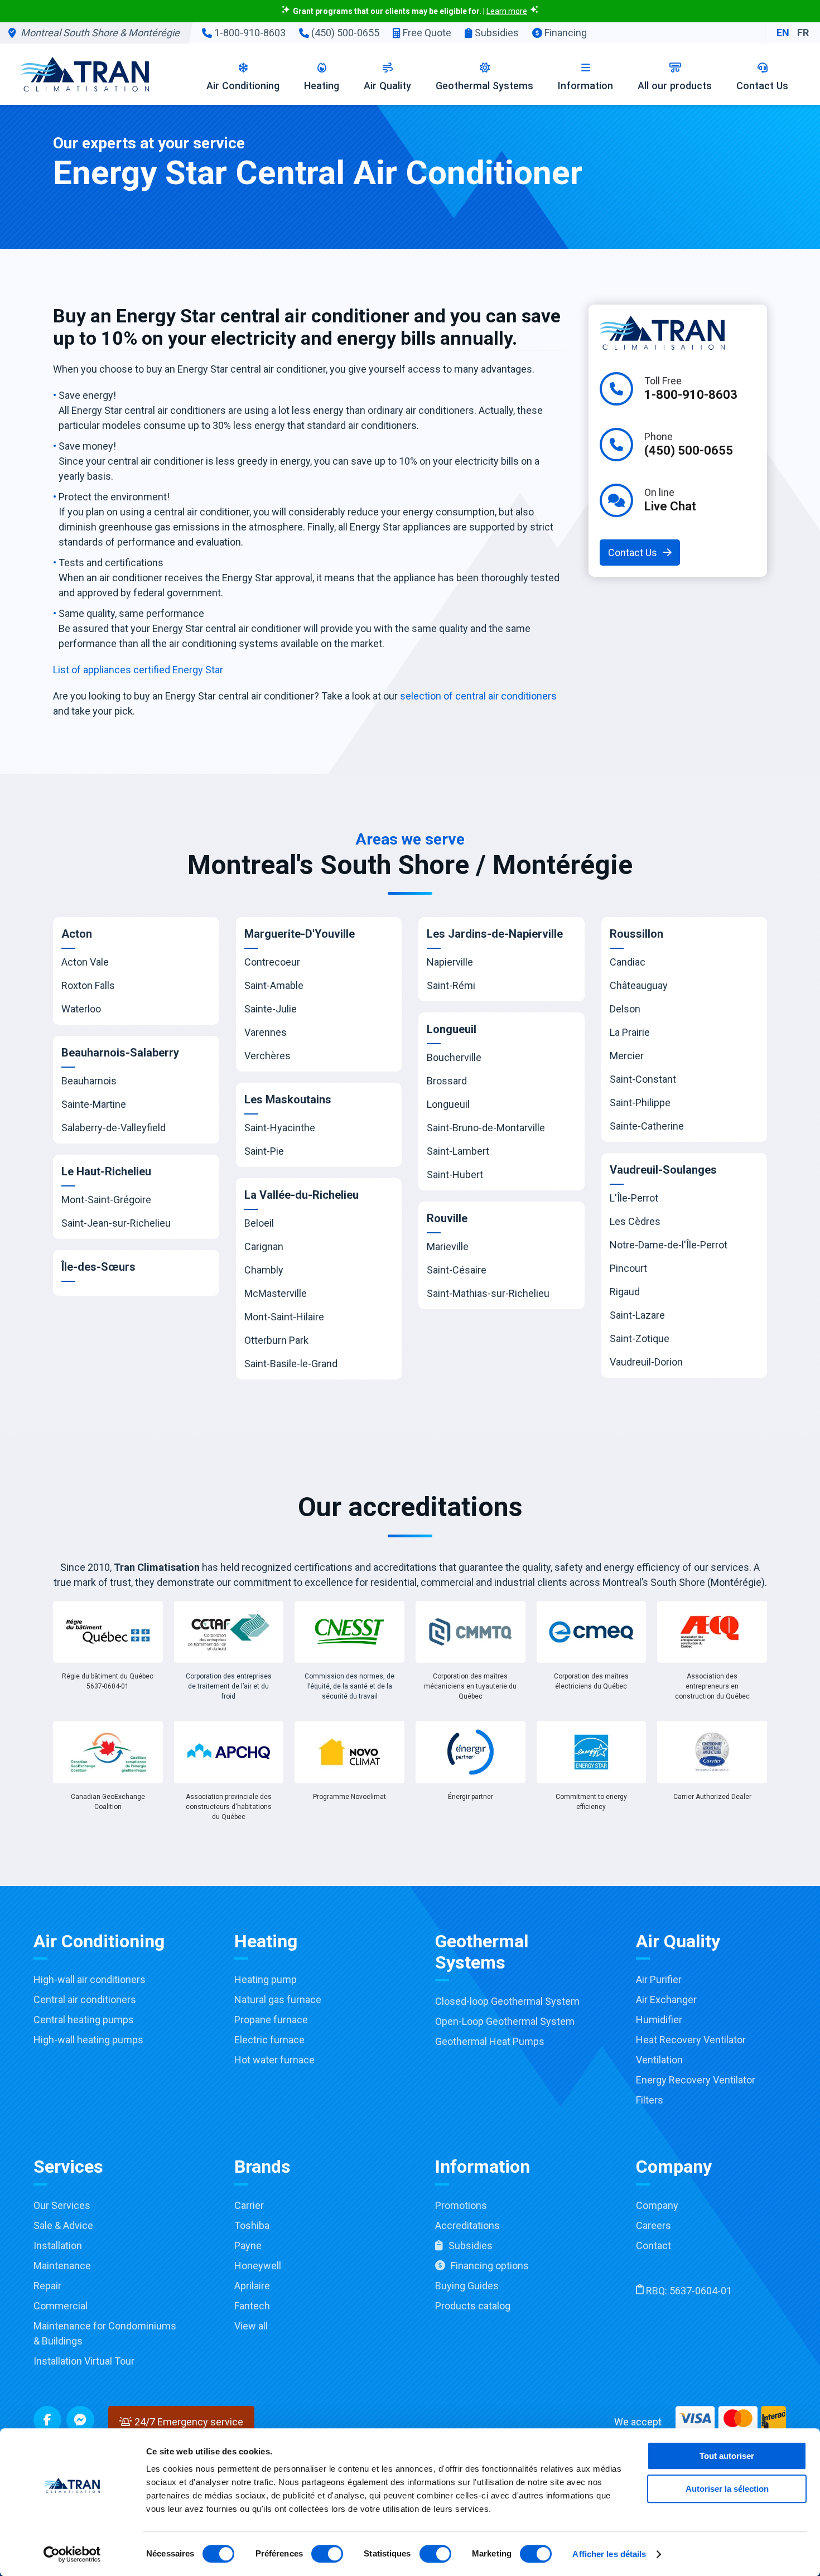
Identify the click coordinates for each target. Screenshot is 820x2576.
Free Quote (426, 33)
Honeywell (258, 2266)
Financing (565, 33)
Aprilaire (252, 2286)
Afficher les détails (609, 2554)
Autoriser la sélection (727, 2489)
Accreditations (467, 2225)
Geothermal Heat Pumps (490, 2041)
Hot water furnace (274, 2060)
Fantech (252, 2306)
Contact (653, 2245)
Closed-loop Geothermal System (507, 2001)
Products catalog (473, 2306)
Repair (47, 2286)
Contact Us (762, 86)
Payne (248, 2245)
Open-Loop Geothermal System (505, 2021)
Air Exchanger (666, 1999)
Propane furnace (271, 2020)
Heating (322, 86)
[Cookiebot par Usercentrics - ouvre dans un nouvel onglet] (72, 2554)
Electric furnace (269, 2040)
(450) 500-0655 (344, 33)
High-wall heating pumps (88, 2040)
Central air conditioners (85, 1999)
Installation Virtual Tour (84, 2361)
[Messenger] (80, 2420)
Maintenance (62, 2266)
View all (251, 2326)
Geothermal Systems (484, 86)
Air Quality (387, 86)
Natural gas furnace (278, 1999)
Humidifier (659, 2020)
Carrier (249, 2205)
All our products (675, 86)
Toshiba (252, 2225)
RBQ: (688, 2291)
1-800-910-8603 (249, 33)
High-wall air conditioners (90, 1979)
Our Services (62, 2205)
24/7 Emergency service (188, 2422)
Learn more (507, 11)
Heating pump (266, 1979)
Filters (650, 2100)
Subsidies (496, 33)
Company (657, 2205)
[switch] (327, 2554)
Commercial (61, 2306)
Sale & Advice (63, 2225)
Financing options (490, 2266)
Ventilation (659, 2060)
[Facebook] (47, 2420)
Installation (58, 2245)
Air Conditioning (243, 86)
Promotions (461, 2205)
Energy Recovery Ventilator (696, 2080)
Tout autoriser (727, 2456)
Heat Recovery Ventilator (691, 2040)
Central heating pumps (84, 2020)
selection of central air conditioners (478, 696)
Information (585, 86)
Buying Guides (467, 2286)
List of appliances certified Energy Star (138, 670)
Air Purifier (659, 1979)
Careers (653, 2225)
